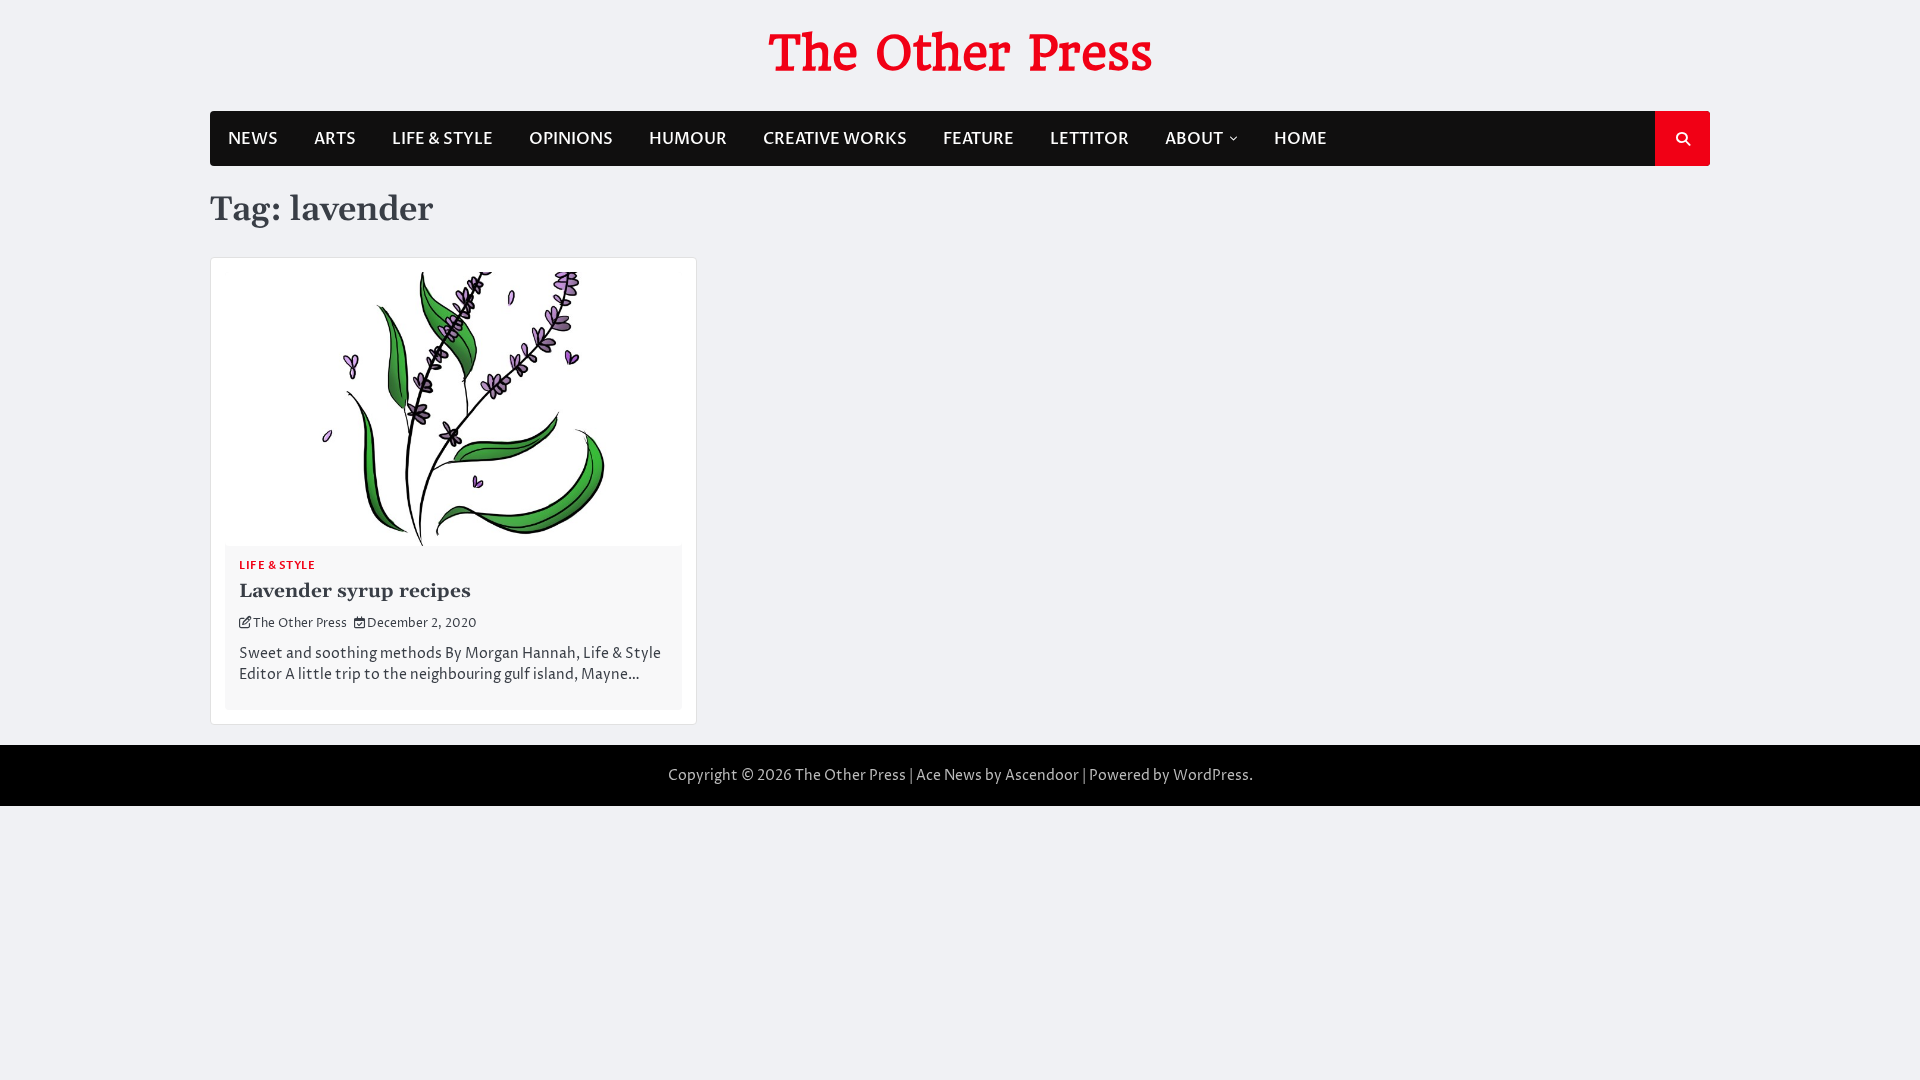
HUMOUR (688, 139)
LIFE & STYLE (442, 139)
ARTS (335, 139)
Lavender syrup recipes (355, 591)
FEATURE (978, 139)
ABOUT (1194, 139)
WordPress (1211, 775)
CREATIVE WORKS (835, 139)
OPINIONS (571, 139)
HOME (1300, 139)
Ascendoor (1042, 775)
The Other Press (960, 53)
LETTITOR (1089, 139)
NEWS (253, 139)
